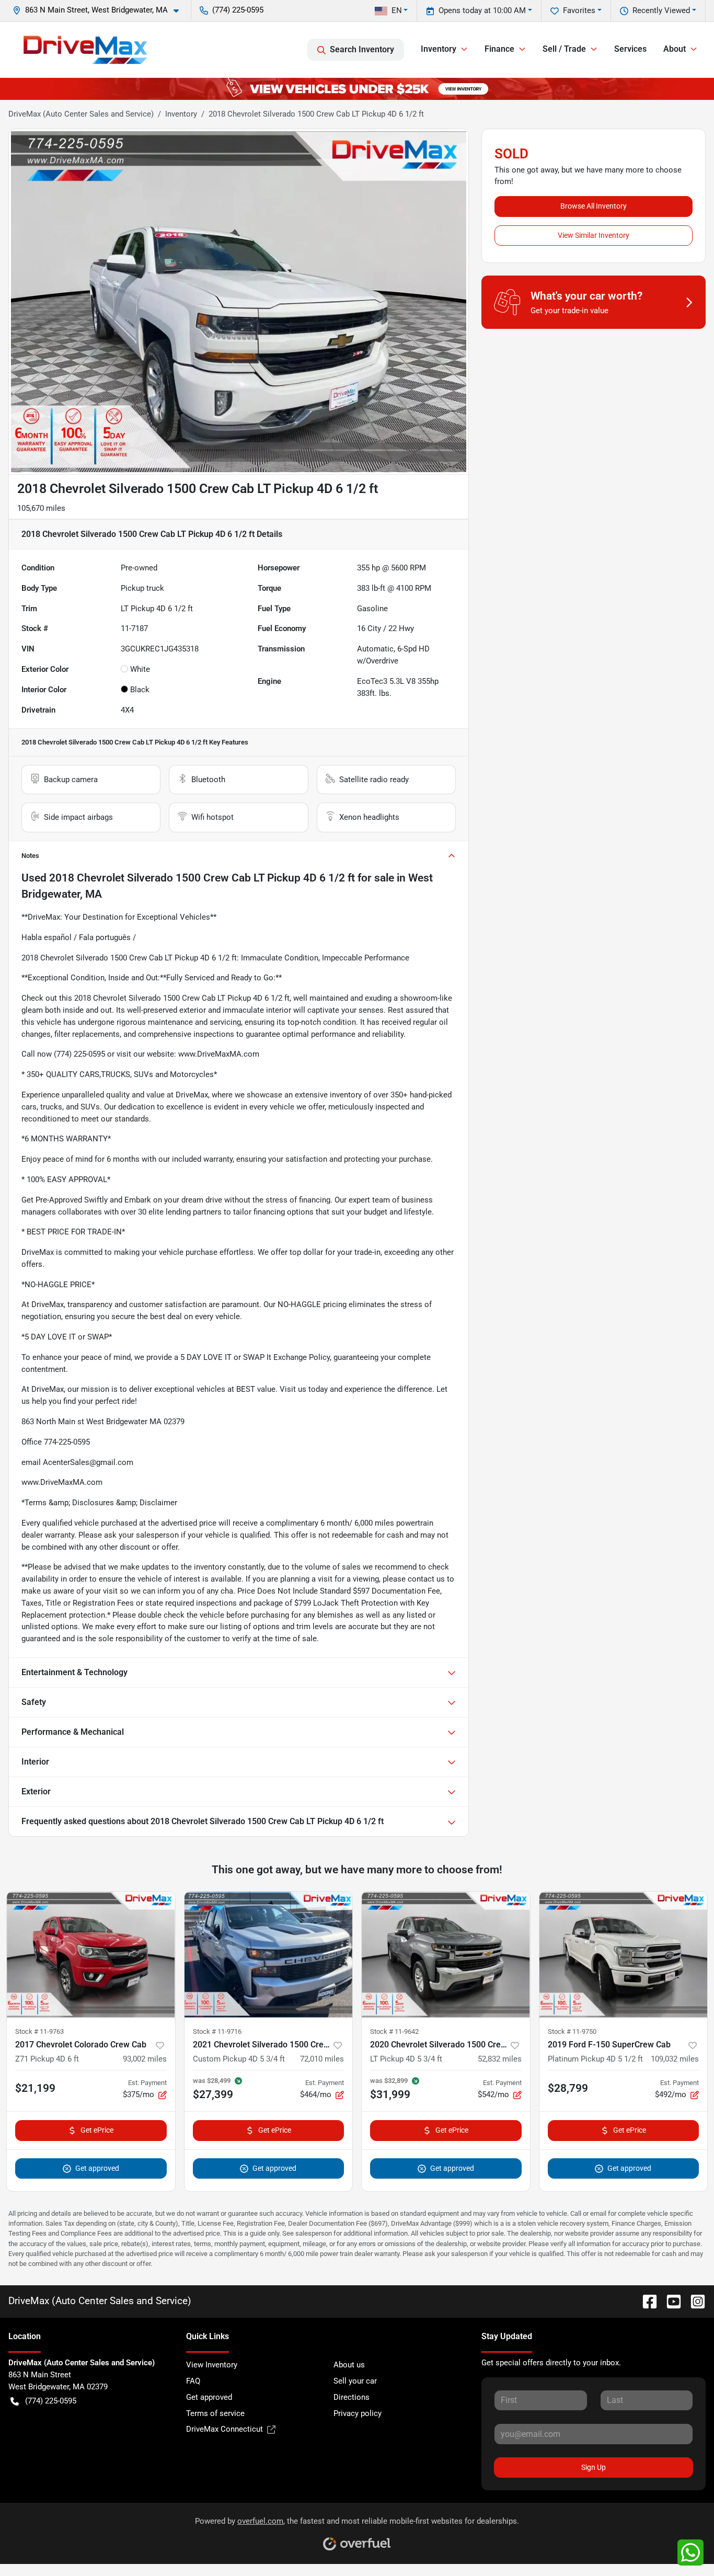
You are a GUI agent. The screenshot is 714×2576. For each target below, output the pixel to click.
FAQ (193, 2381)
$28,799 (568, 2088)
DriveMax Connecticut (224, 2429)
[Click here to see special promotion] (357, 88)
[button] (100, 10)
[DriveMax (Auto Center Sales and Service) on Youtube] (670, 2301)
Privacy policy (358, 2413)
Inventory (181, 114)
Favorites (579, 10)
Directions (352, 2397)
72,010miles (322, 2059)
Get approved (97, 2168)
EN (397, 10)
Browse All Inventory (594, 206)
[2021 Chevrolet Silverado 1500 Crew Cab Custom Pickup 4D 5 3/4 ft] (269, 1955)
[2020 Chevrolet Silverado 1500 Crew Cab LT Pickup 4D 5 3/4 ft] (446, 1955)
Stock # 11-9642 (394, 2031)
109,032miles (675, 2059)
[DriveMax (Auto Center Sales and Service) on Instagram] (694, 2301)
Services (630, 49)
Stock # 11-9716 (217, 2031)
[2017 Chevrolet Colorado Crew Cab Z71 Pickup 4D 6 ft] (91, 1955)
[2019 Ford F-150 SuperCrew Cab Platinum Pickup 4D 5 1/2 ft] (624, 1955)
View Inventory (212, 2365)
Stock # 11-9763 (39, 2031)
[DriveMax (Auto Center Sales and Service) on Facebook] (646, 2301)
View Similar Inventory (594, 235)
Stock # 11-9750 (572, 2031)
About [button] (675, 49)
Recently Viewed (661, 10)
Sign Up (594, 2467)
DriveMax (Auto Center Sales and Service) (81, 114)
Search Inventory (362, 49)
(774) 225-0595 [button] (238, 10)
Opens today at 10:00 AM (482, 10)
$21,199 (35, 2088)
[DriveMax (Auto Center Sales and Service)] (85, 50)
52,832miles (500, 2059)
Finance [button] (499, 49)
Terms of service (215, 2413)
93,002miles (145, 2059)
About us (349, 2365)
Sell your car (355, 2381)
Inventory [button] (439, 49)
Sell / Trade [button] (564, 49)
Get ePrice (97, 2130)
